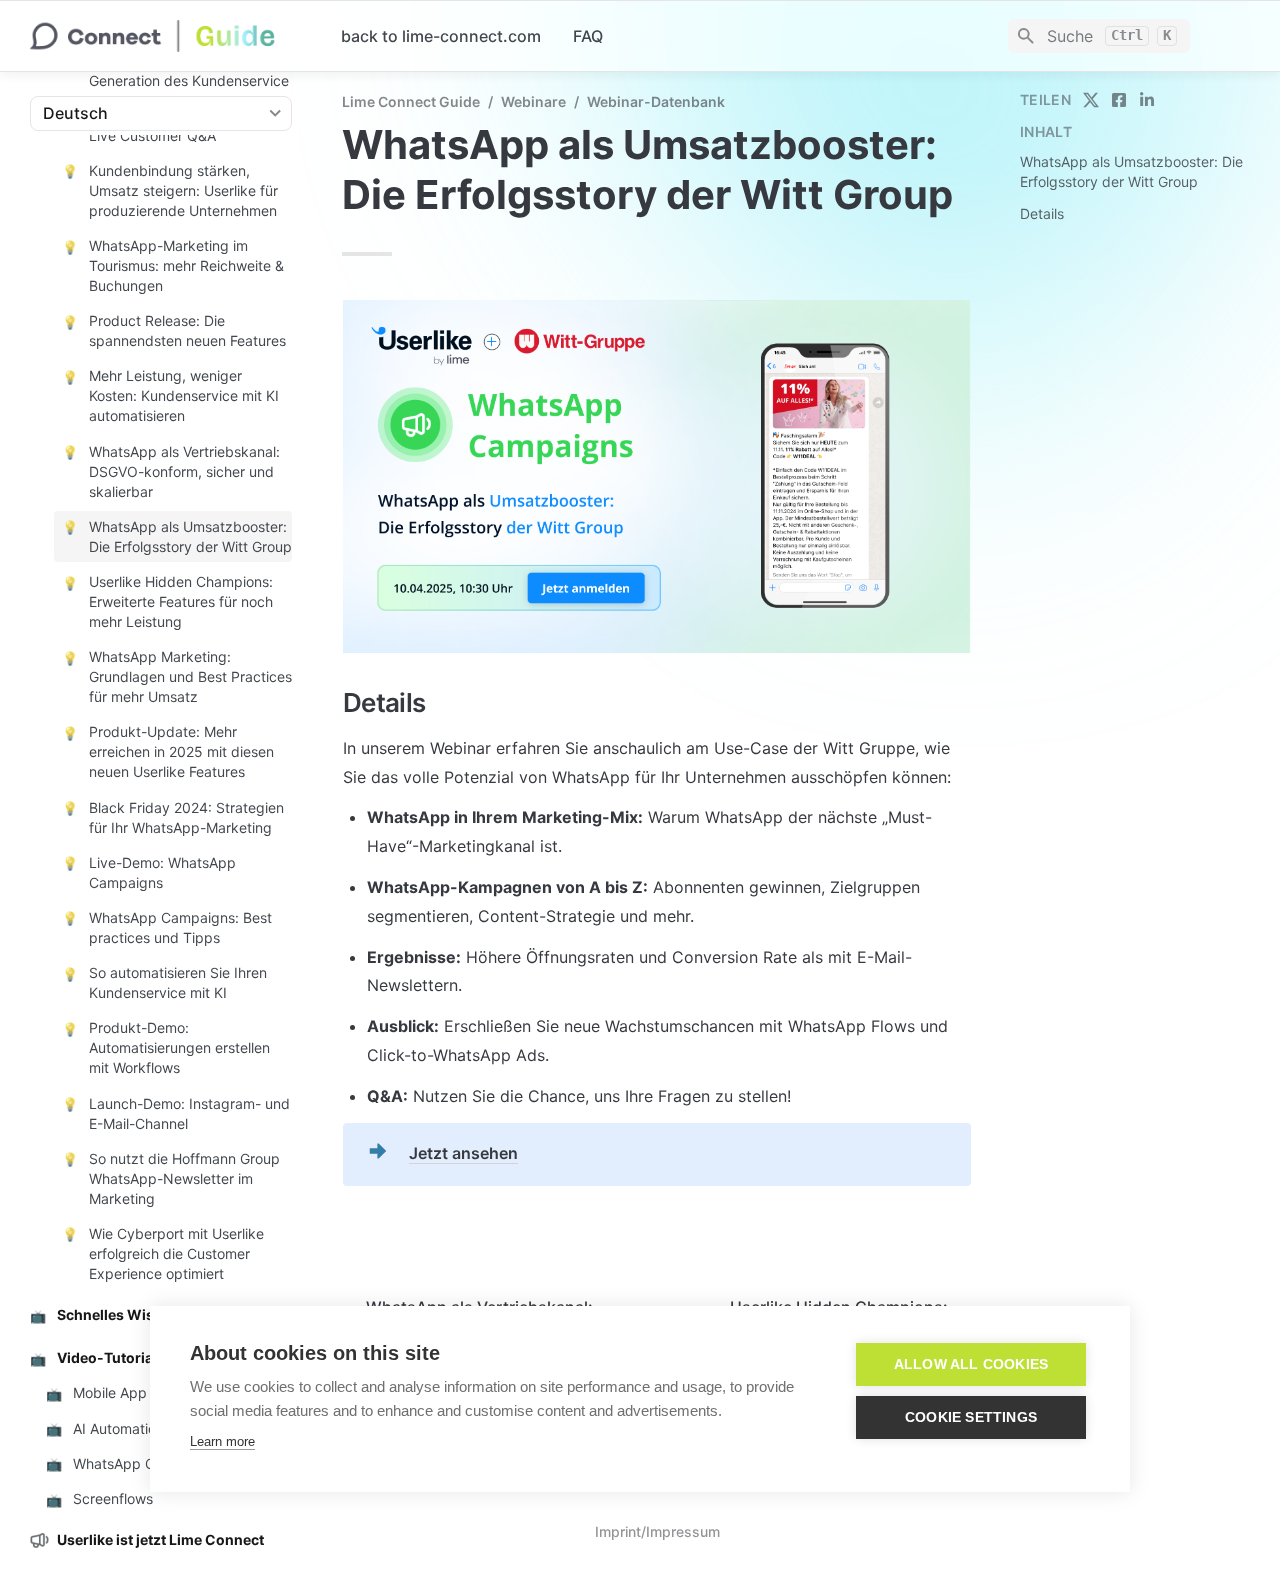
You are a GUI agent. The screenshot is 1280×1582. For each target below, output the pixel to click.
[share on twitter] (1091, 100)
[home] (169, 36)
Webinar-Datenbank (656, 101)
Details (1042, 213)
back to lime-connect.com (441, 36)
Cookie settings (971, 1417)
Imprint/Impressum (657, 1531)
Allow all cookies (971, 1364)
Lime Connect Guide (411, 101)
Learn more (222, 1441)
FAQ (588, 36)
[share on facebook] (1119, 100)
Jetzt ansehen (463, 1153)
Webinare (533, 101)
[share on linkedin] (1147, 100)
